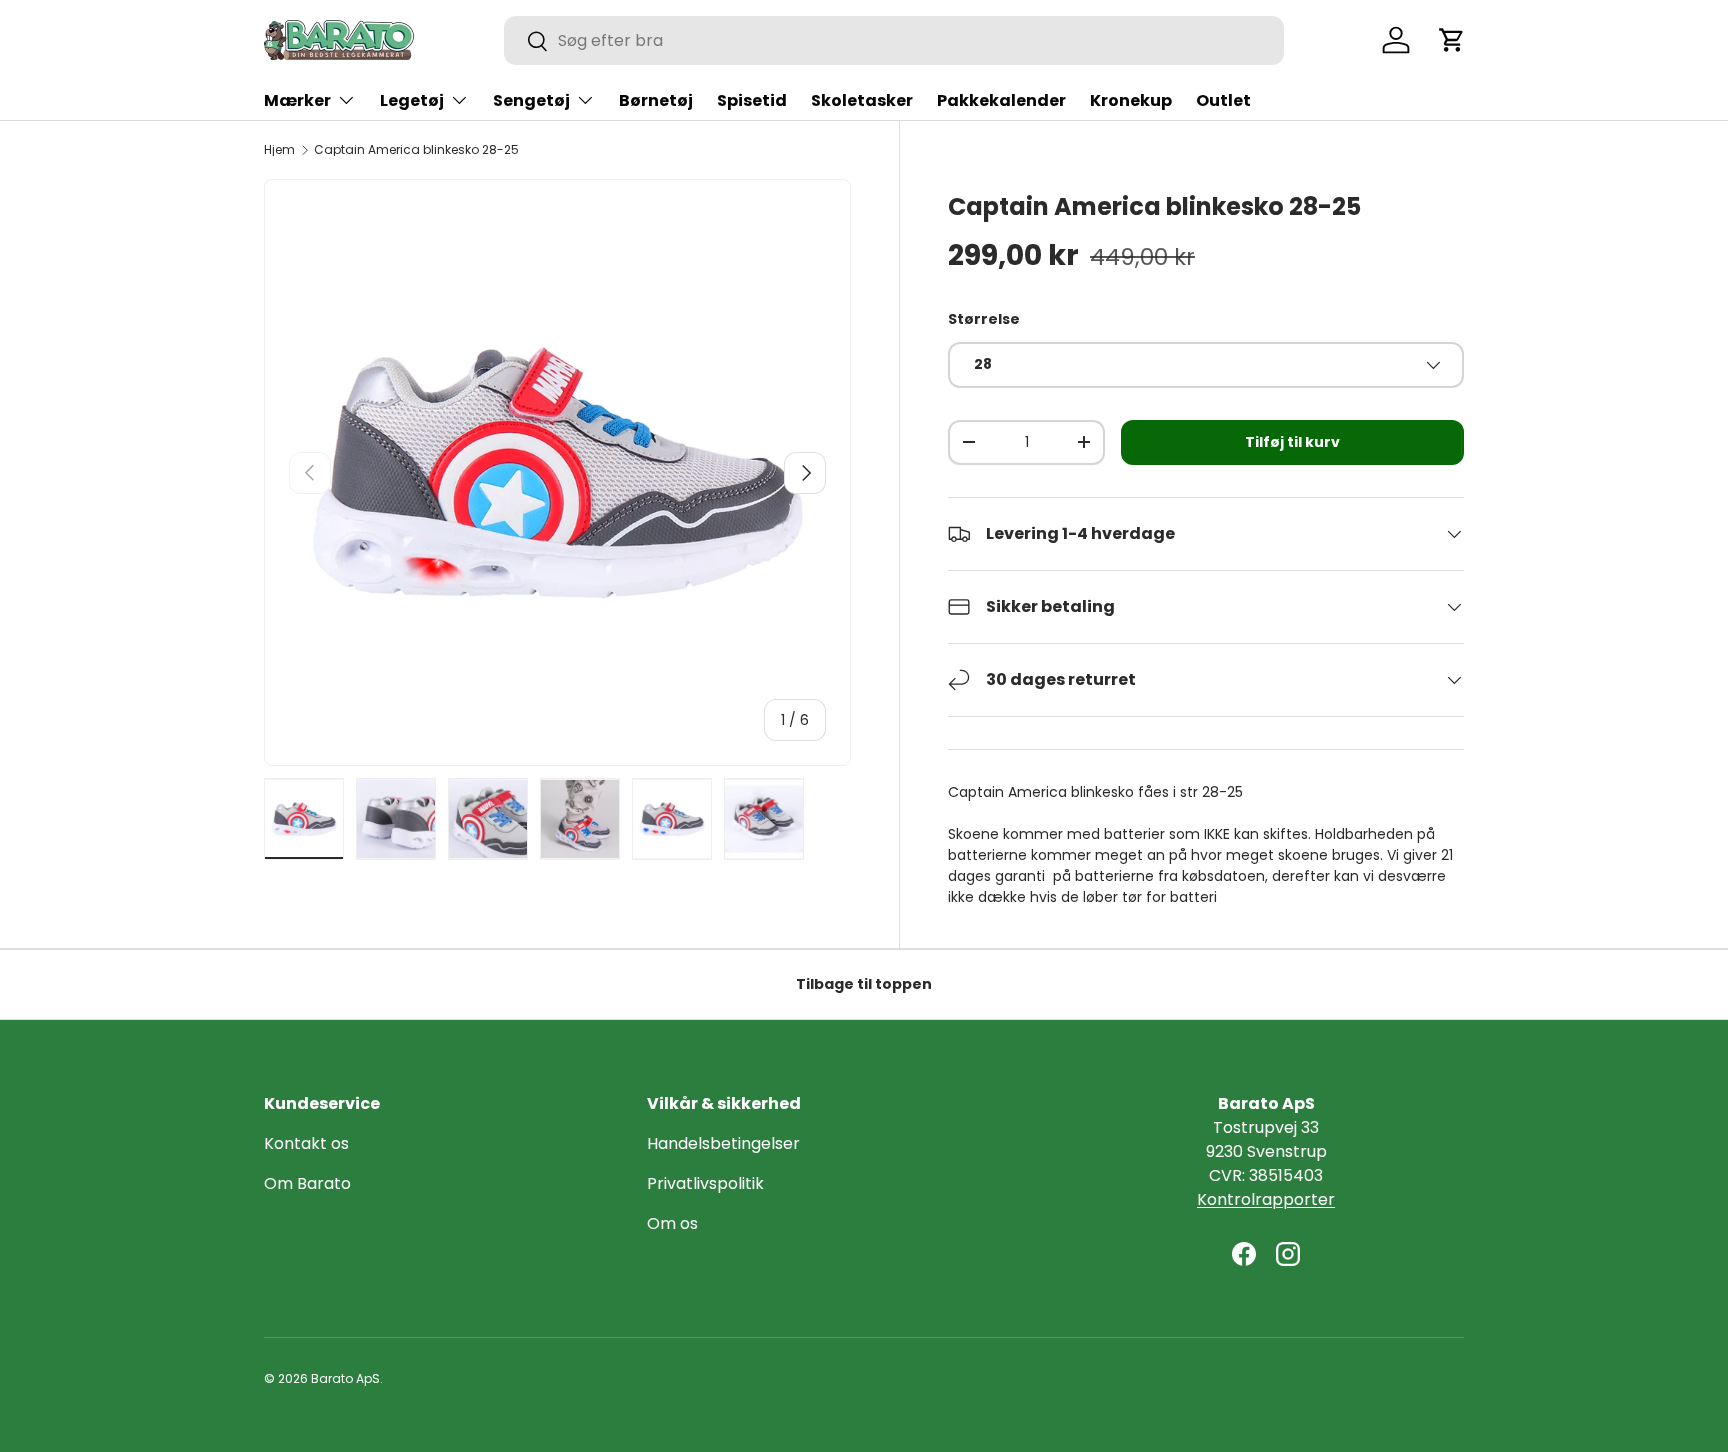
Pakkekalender (1001, 100)
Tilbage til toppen (864, 984)
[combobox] (894, 40)
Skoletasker (862, 100)
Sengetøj (531, 100)
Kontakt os (306, 1143)
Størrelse (984, 319)
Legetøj (412, 100)
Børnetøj (656, 100)
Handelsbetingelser (723, 1143)
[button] (1452, 40)
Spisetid (752, 100)
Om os (672, 1223)
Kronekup (1131, 100)
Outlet (1223, 100)
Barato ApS (345, 1378)
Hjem (279, 150)
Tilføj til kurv (1292, 442)
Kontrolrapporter (1266, 1199)
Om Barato (307, 1183)
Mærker (297, 100)
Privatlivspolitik (705, 1183)
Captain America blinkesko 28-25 (416, 150)
